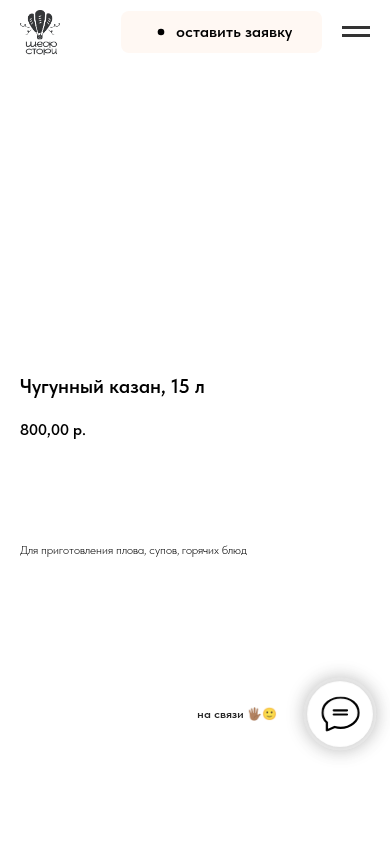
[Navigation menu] (356, 32)
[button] (221, 32)
